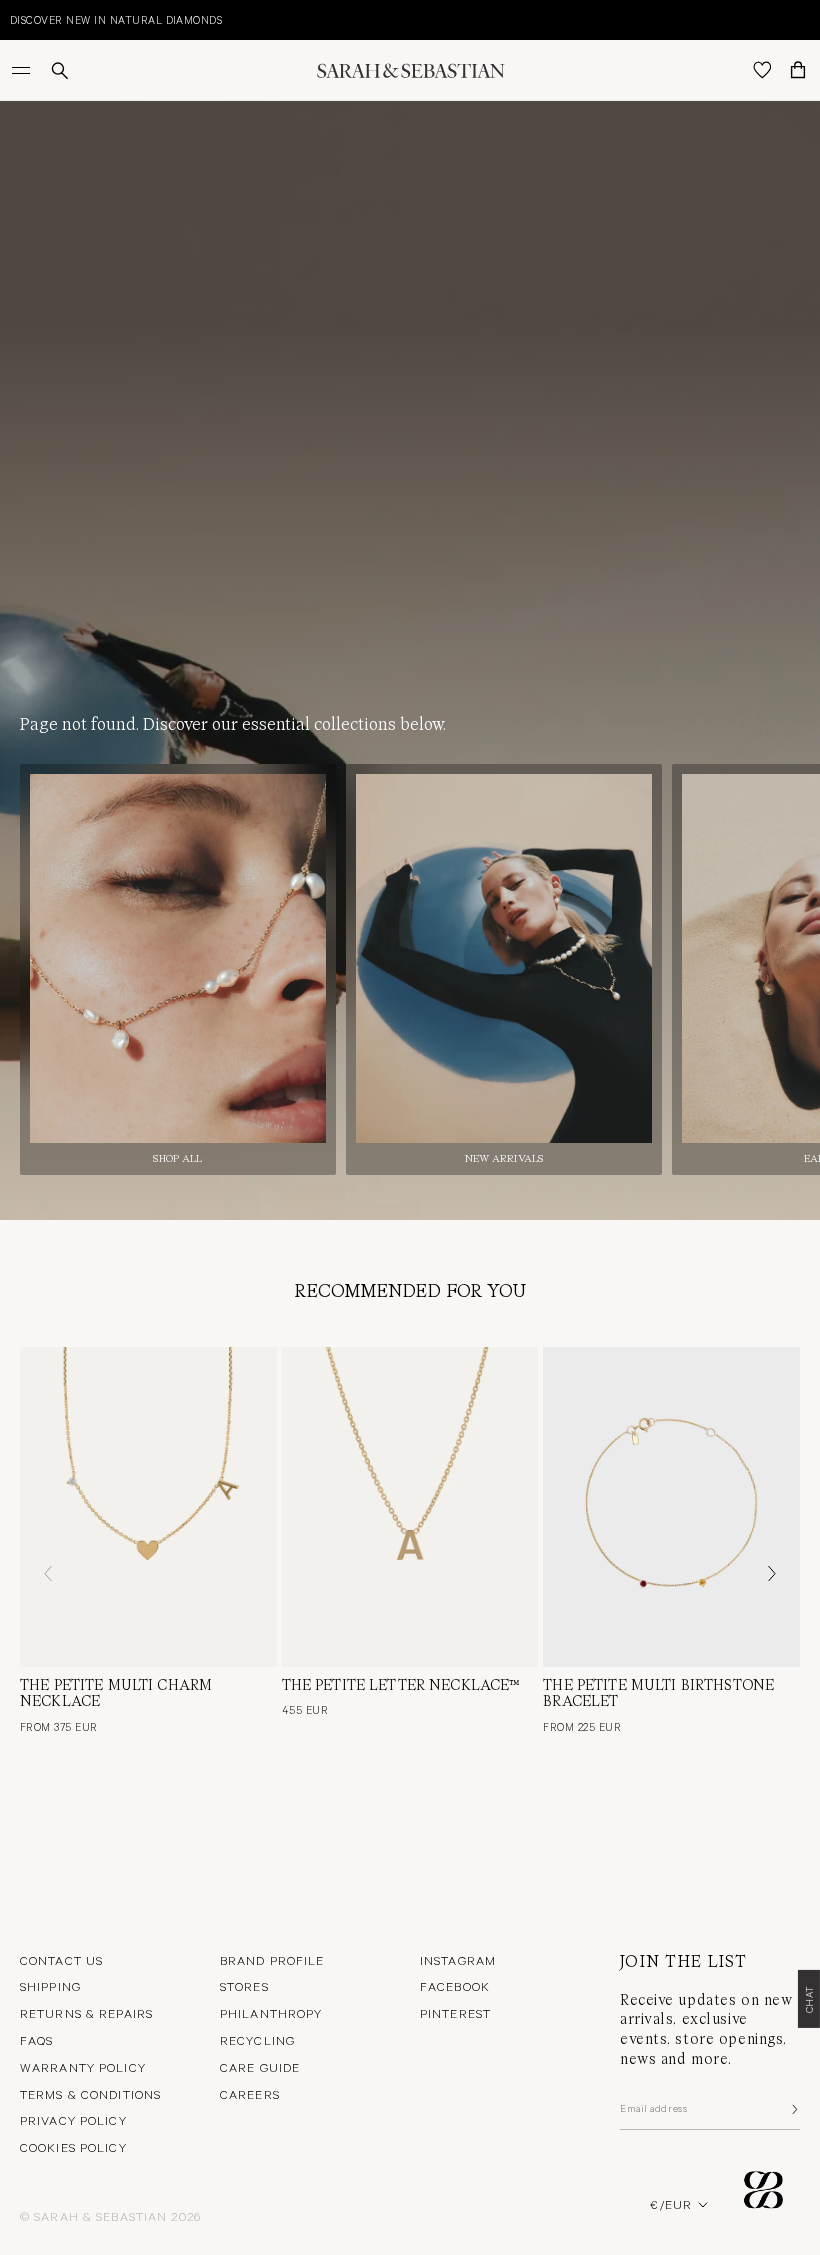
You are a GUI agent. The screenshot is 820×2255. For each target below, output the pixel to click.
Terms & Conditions (90, 2094)
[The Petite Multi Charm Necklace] (148, 1507)
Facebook (455, 1986)
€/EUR (671, 2204)
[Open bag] (798, 70)
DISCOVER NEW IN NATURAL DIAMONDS (116, 19)
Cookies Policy (73, 2147)
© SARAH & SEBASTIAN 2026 (110, 2216)
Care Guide (260, 2067)
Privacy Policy (73, 2120)
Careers (250, 2094)
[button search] (60, 70)
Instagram (458, 1960)
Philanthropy (271, 2013)
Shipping (50, 1986)
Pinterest (455, 2013)
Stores (244, 1986)
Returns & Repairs (86, 2013)
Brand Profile (272, 1960)
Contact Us (61, 1960)
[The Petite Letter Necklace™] (410, 1507)
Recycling (257, 2040)
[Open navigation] (23, 70)
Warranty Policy (83, 2067)
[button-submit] (793, 2109)
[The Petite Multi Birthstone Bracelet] (671, 1507)
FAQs (36, 2040)
